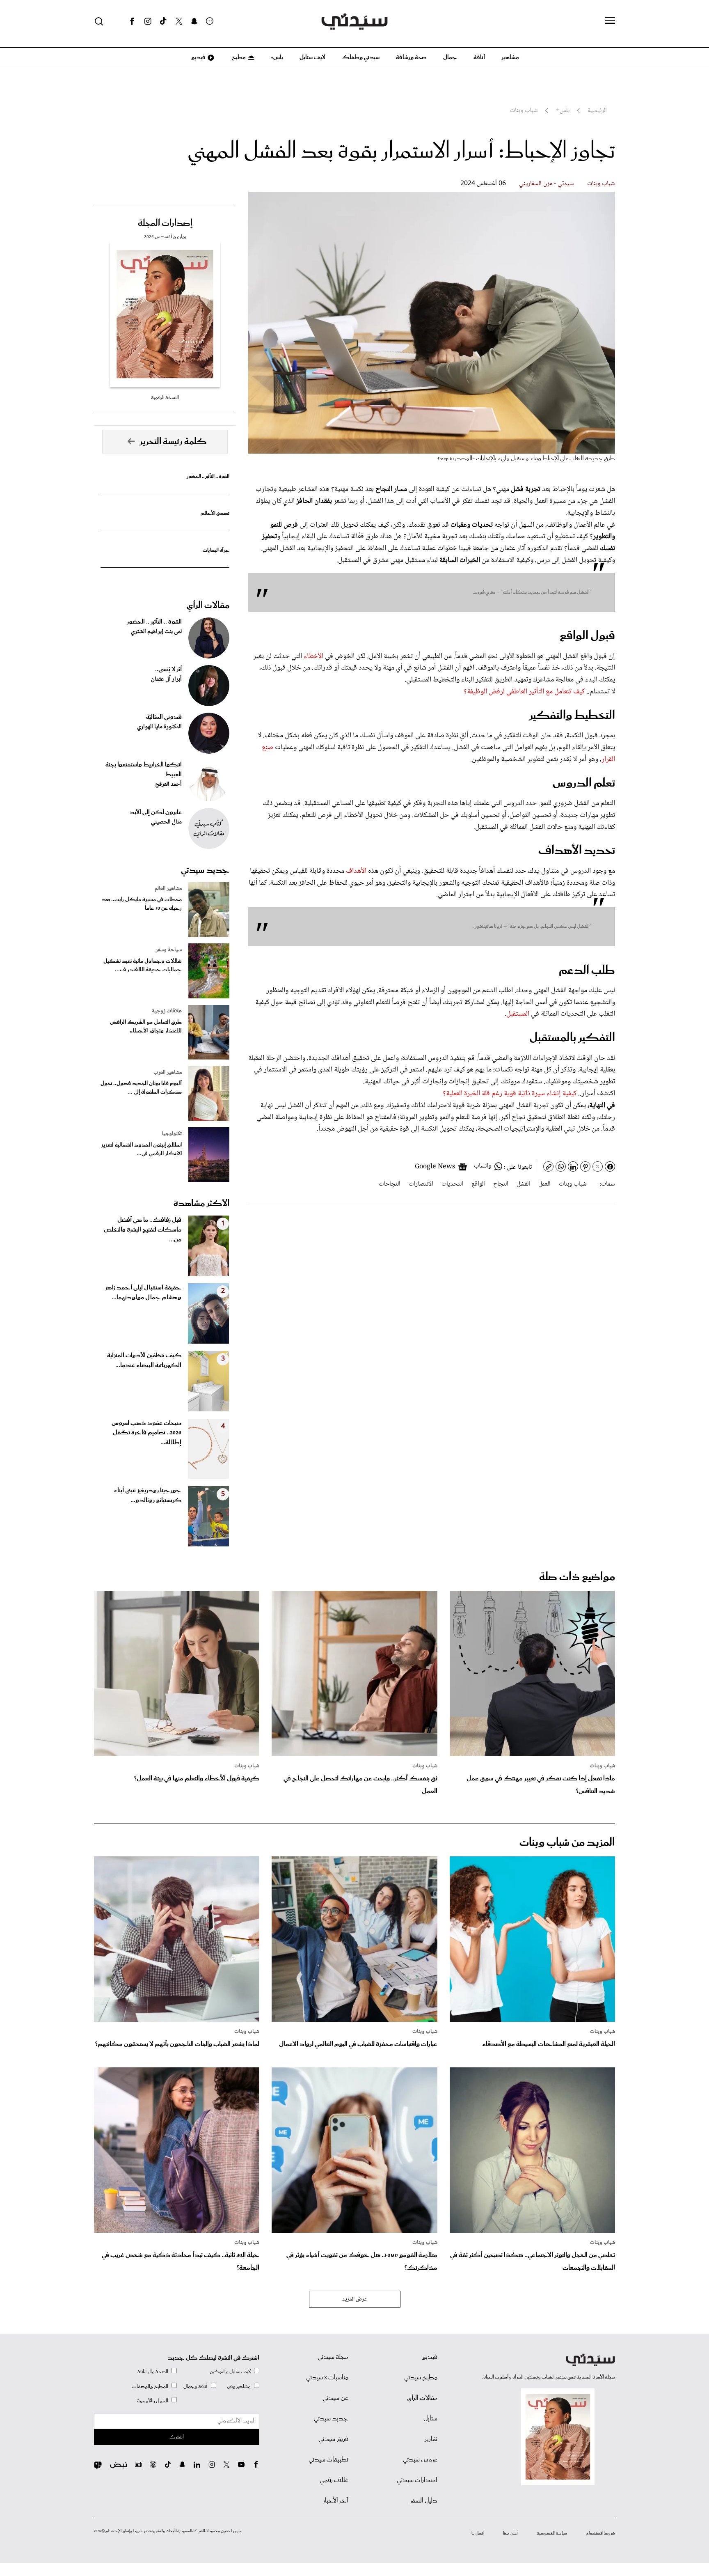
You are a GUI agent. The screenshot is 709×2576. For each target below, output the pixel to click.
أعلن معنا (510, 2533)
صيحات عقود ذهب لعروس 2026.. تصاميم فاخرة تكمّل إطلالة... (146, 1433)
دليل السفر (424, 2501)
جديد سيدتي (205, 870)
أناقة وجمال (196, 2387)
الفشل (523, 1184)
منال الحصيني (166, 822)
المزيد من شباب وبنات (567, 1843)
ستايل (430, 2419)
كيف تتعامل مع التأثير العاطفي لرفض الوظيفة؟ (525, 692)
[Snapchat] (194, 21)
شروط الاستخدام (600, 2533)
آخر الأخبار (336, 2501)
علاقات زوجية (167, 1011)
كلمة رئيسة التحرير (173, 442)
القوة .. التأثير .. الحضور (208, 476)
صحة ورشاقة (411, 57)
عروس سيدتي (420, 2460)
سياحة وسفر (169, 950)
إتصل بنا (478, 2533)
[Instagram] (148, 21)
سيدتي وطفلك (361, 57)
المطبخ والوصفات (150, 2387)
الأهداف (357, 871)
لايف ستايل (312, 57)
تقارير (431, 2439)
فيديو (198, 57)
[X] (179, 21)
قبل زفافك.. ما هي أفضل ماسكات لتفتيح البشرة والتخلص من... (143, 1230)
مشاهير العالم (168, 889)
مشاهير (510, 57)
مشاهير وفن (239, 2387)
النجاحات (390, 1184)
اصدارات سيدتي (417, 2480)
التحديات (452, 1184)
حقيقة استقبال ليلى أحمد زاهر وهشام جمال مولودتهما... (143, 1293)
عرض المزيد (355, 2299)
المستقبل (519, 1014)
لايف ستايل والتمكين (230, 2372)
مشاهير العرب (168, 1073)
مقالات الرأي (208, 606)
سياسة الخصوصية (552, 2533)
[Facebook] (132, 21)
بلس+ (277, 57)
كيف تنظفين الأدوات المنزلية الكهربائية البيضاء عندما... (144, 1360)
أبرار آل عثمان (166, 679)
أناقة (479, 57)
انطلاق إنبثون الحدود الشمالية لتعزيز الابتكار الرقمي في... (142, 1149)
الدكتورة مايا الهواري (159, 727)
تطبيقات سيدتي (328, 2460)
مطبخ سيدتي (421, 2378)
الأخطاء (314, 656)
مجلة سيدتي (333, 2357)
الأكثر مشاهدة (201, 1204)
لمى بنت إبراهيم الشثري (156, 632)
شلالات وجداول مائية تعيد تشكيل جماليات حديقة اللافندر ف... (143, 966)
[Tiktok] (163, 21)
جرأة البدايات (216, 550)
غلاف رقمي (334, 2480)
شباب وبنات (601, 184)
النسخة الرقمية (165, 398)
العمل (544, 1184)
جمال (450, 57)
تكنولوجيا (172, 1134)
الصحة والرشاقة (153, 2372)
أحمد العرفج (168, 784)
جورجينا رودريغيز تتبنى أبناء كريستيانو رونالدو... (148, 1496)
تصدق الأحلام (215, 513)
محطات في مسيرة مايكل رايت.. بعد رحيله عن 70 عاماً (142, 904)
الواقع (478, 1184)
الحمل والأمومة (153, 2401)
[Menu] (610, 21)
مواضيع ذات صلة (577, 1577)
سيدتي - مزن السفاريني (547, 184)
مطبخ (238, 57)
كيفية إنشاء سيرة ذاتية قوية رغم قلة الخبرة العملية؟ (510, 1094)
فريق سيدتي (333, 2439)
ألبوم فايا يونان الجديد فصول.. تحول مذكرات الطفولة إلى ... (141, 1088)
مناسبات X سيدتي (327, 2378)
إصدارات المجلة (165, 223)
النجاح (501, 1184)
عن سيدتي (335, 2398)
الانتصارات (421, 1184)
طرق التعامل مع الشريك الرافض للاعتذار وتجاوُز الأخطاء (146, 1027)
